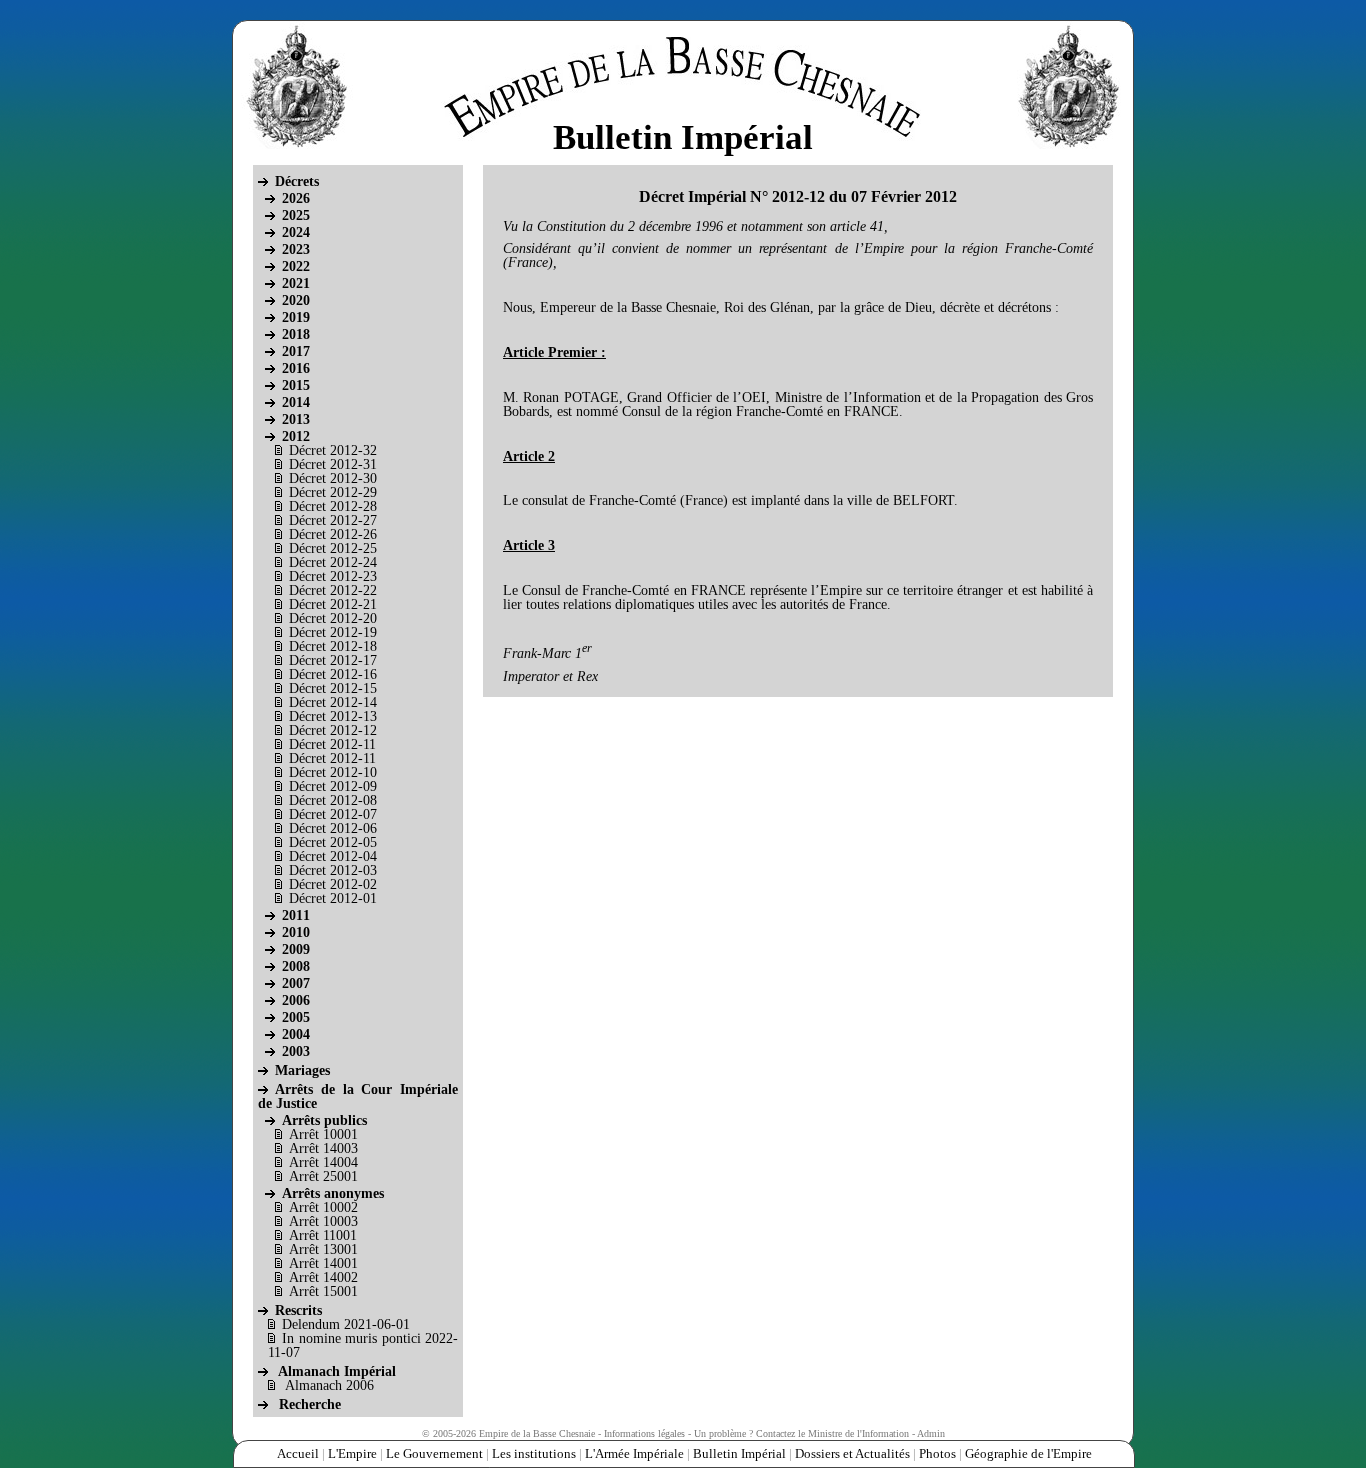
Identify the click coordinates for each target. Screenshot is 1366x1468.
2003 (296, 1051)
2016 (296, 368)
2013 (296, 419)
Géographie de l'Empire (1028, 1453)
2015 (296, 385)
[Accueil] (678, 76)
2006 (296, 1000)
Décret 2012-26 (333, 534)
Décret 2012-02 (333, 884)
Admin (931, 1433)
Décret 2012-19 (333, 632)
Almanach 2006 (329, 1385)
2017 (296, 351)
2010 (296, 932)
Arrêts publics (324, 1120)
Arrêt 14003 (323, 1148)
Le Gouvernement (434, 1453)
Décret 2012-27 (333, 520)
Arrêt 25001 (323, 1176)
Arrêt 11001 (323, 1235)
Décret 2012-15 (333, 688)
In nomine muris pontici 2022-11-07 (363, 1345)
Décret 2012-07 (333, 814)
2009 (296, 949)
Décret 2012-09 (333, 786)
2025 (296, 215)
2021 (296, 283)
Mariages (302, 1070)
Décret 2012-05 (333, 842)
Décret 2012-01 (333, 898)
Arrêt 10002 (323, 1207)
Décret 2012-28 (333, 506)
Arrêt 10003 (323, 1221)
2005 (296, 1017)
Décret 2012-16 (333, 674)
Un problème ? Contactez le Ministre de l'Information (801, 1433)
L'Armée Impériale (634, 1453)
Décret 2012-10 (333, 772)
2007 (296, 983)
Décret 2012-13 (333, 716)
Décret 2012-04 (333, 856)
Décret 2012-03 (333, 870)
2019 (296, 317)
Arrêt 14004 (323, 1162)
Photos (937, 1453)
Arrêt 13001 (323, 1249)
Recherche (310, 1404)
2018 (296, 334)
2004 (296, 1034)
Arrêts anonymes (333, 1193)
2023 (296, 249)
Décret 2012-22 (333, 590)
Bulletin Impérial (739, 1453)
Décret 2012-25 (333, 548)
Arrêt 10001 (323, 1134)
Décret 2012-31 (333, 464)
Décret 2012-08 (333, 800)
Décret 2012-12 (333, 730)
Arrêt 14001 (323, 1263)
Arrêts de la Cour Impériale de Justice (358, 1096)
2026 (296, 198)
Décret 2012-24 (333, 562)
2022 (296, 266)
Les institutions (534, 1453)
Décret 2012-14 (333, 702)
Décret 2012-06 (333, 828)
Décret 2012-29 (333, 492)
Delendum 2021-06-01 (346, 1324)
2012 (296, 436)
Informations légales (644, 1433)
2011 (296, 915)
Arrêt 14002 (323, 1277)
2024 (296, 232)
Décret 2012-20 (333, 618)
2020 (296, 300)
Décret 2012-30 (333, 478)
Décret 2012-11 (332, 744)
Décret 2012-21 (333, 604)
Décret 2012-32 (333, 450)
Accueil (298, 1453)
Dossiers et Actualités (852, 1453)
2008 (296, 966)
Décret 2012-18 (333, 646)
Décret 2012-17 (333, 660)
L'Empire (352, 1453)
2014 (296, 402)
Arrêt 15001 (323, 1291)
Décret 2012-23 (333, 576)
